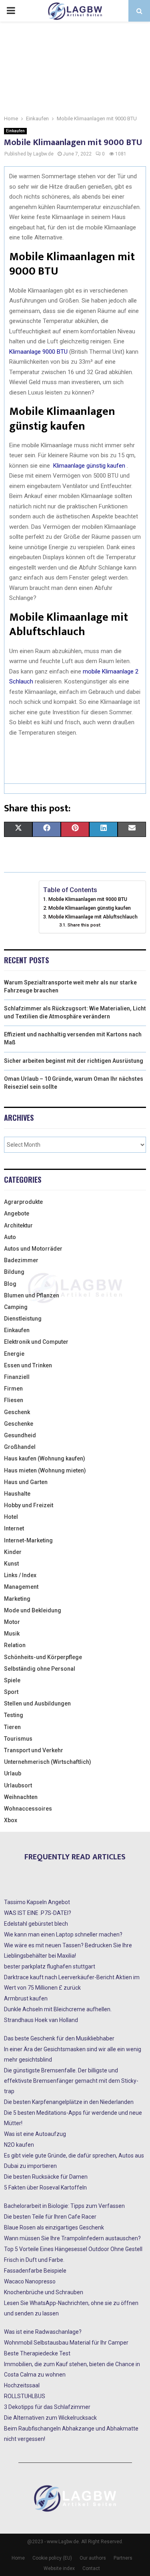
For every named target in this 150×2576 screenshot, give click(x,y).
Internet (14, 1528)
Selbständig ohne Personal (40, 1669)
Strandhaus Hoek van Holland (41, 2020)
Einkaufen (15, 131)
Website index (59, 2568)
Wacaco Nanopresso (30, 2281)
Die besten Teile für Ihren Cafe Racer (50, 2217)
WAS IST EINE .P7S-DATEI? (38, 1913)
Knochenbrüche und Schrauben (44, 2292)
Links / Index (20, 1575)
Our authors (93, 2558)
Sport (11, 1692)
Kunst (11, 1564)
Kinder (13, 1552)
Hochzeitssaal (22, 2385)
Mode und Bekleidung (33, 1610)
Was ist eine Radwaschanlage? (43, 2332)
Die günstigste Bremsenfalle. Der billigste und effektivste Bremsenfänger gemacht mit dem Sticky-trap (71, 2081)
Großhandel (20, 1447)
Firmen (13, 1389)
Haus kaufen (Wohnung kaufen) (45, 1458)
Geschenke (19, 1424)
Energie (14, 1354)
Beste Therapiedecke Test (37, 2353)
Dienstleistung (23, 1319)
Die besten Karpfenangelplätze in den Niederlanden (69, 2102)
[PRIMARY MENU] (11, 11)
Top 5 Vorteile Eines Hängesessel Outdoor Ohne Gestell (73, 2249)
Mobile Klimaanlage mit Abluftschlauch (93, 917)
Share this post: (84, 925)
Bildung (14, 1272)
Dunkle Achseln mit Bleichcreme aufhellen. (58, 2009)
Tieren (12, 1727)
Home (18, 2558)
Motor (12, 1622)
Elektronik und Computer (36, 1342)
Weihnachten (21, 1797)
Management (21, 1587)
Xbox (11, 1820)
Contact (91, 2568)
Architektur (18, 1225)
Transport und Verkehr (34, 1750)
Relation (15, 1645)
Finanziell (17, 1377)
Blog (10, 1284)
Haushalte (17, 1494)
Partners (123, 2558)
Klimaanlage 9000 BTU (38, 352)
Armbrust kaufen (26, 1998)
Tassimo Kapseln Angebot (37, 1902)
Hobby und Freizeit (29, 1505)
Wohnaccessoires (28, 1809)
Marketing (17, 1599)
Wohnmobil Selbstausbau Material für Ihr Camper (66, 2343)
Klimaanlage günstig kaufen (88, 466)
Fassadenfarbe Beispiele (35, 2271)
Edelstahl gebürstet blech (36, 1924)
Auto (10, 1237)
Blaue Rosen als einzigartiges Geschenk (54, 2227)
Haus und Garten (26, 1482)
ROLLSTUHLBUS (25, 2396)
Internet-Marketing (28, 1540)
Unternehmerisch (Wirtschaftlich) (48, 1762)
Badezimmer (21, 1260)
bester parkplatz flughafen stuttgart (50, 1966)
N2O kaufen (19, 2145)
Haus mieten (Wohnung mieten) (45, 1470)
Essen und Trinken (28, 1365)
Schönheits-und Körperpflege (43, 1657)
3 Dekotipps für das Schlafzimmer (47, 2407)
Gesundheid (20, 1435)
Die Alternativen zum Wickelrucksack (50, 2418)
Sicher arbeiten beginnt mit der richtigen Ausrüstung (74, 1061)
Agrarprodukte (23, 1202)
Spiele (12, 1680)
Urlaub (13, 1773)
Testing (14, 1715)
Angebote (17, 1213)
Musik (12, 1634)
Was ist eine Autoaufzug (35, 2134)
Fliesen (14, 1400)
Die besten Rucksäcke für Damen (46, 2177)
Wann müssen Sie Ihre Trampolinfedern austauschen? (72, 2238)
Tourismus (18, 1739)
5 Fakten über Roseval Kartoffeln (45, 2188)
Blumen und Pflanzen (32, 1295)
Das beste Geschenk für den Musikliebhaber (59, 2038)
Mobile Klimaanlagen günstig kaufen (90, 908)
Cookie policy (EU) (52, 2558)
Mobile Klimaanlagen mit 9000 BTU (88, 899)
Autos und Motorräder (33, 1249)
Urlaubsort (18, 1785)
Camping (16, 1307)
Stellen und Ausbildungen (37, 1703)
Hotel (11, 1517)
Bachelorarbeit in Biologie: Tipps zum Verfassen (64, 2206)
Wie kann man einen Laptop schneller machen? (63, 1934)
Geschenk (17, 1412)
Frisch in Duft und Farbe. (34, 2260)
